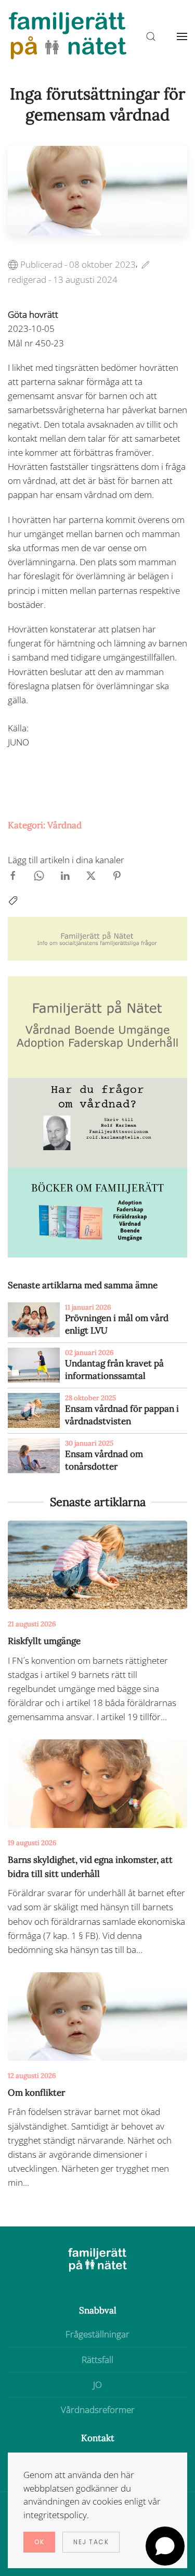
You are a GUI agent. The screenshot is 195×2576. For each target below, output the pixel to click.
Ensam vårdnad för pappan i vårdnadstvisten (122, 1415)
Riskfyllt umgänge (44, 1641)
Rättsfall (97, 2360)
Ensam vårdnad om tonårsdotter (104, 1460)
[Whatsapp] (39, 875)
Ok (39, 2542)
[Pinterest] (117, 875)
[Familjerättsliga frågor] (97, 1211)
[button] (182, 36)
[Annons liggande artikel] (97, 938)
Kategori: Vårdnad (45, 825)
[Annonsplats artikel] (97, 1026)
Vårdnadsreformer (98, 2410)
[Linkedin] (65, 875)
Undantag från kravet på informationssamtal (114, 1370)
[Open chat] (165, 2546)
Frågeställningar (97, 2334)
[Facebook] (13, 875)
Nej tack (91, 2542)
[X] (91, 875)
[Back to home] (68, 36)
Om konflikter (36, 2093)
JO (97, 2385)
